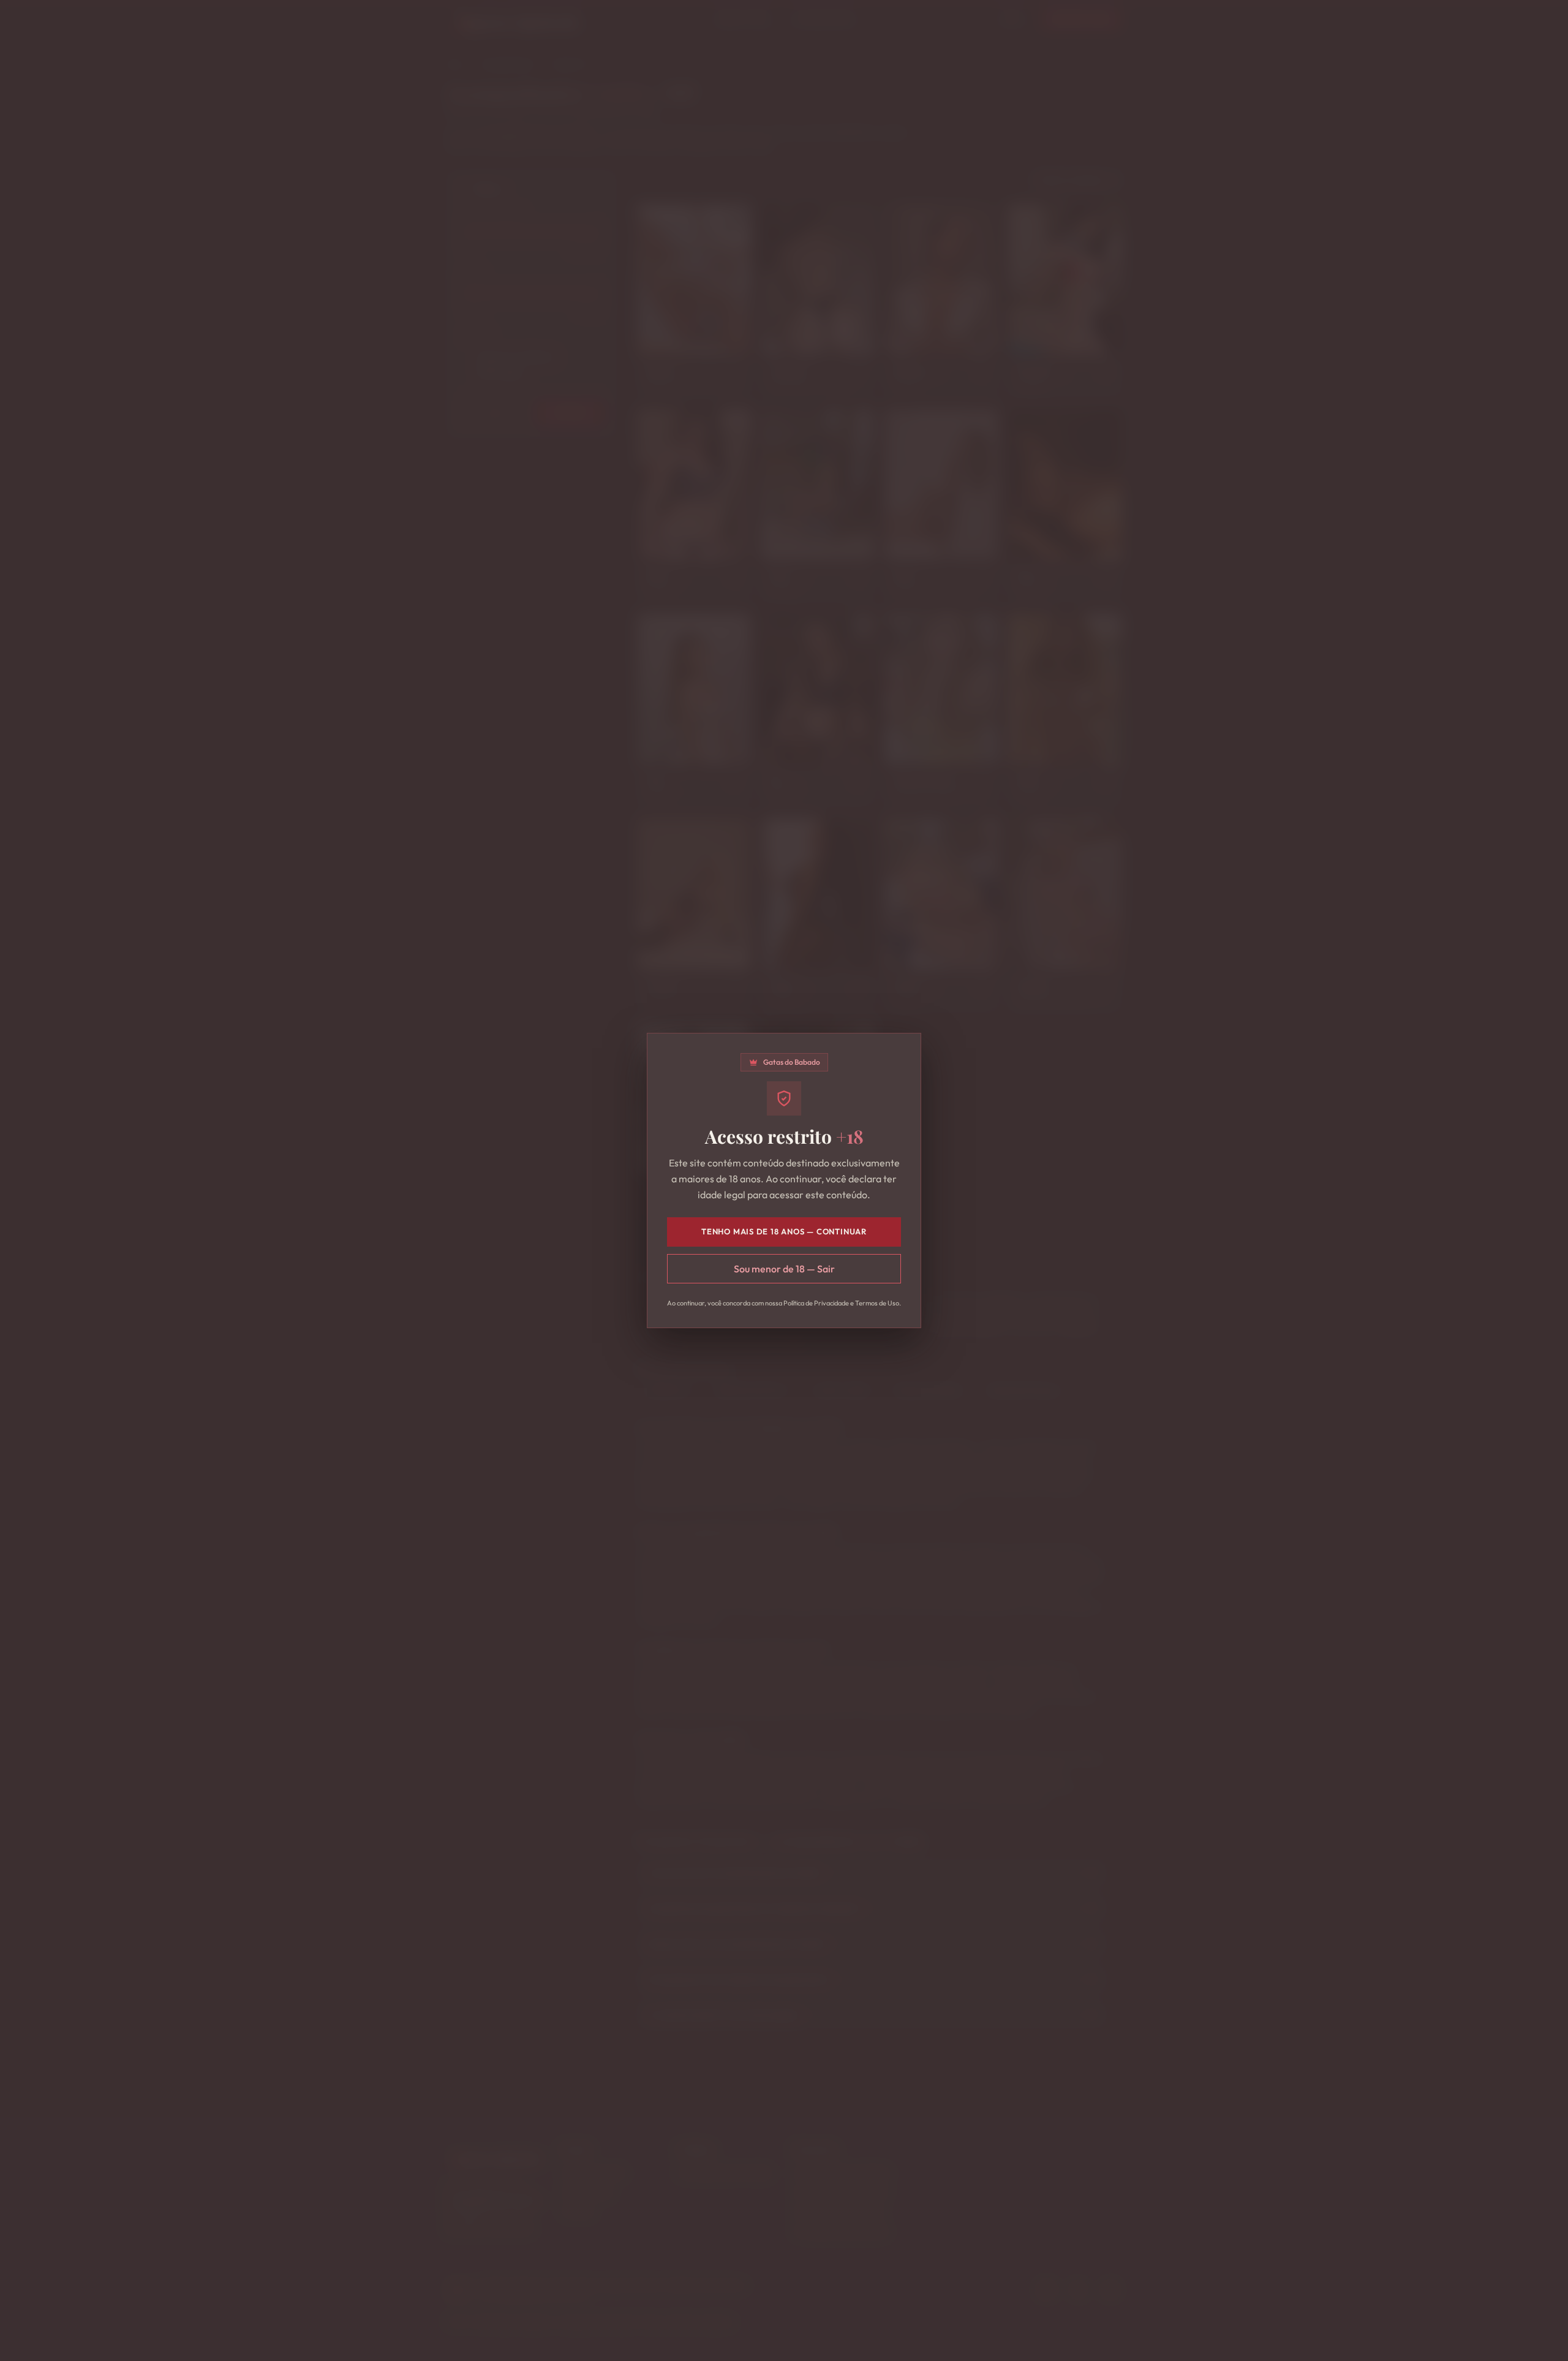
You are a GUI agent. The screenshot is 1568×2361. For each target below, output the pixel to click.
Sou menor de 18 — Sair (784, 1269)
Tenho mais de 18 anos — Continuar (784, 1231)
